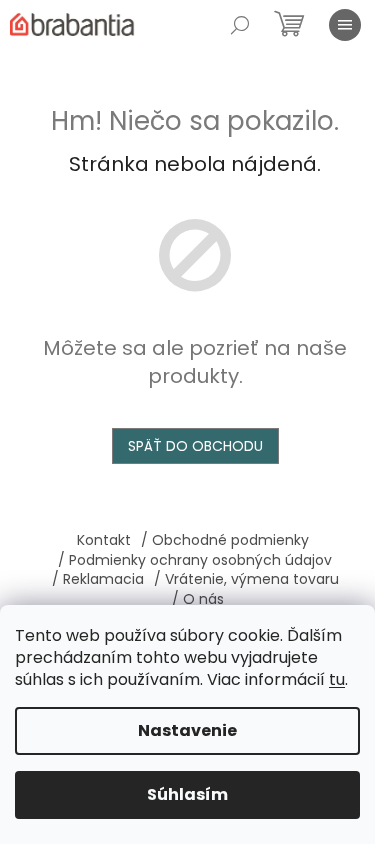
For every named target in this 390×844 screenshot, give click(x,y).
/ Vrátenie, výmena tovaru (246, 579)
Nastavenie (187, 730)
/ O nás (198, 599)
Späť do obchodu (195, 446)
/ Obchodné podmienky (225, 540)
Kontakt (104, 540)
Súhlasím (187, 794)
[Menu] (345, 25)
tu (337, 679)
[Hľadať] (240, 25)
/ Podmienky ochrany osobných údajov (195, 560)
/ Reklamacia (98, 579)
